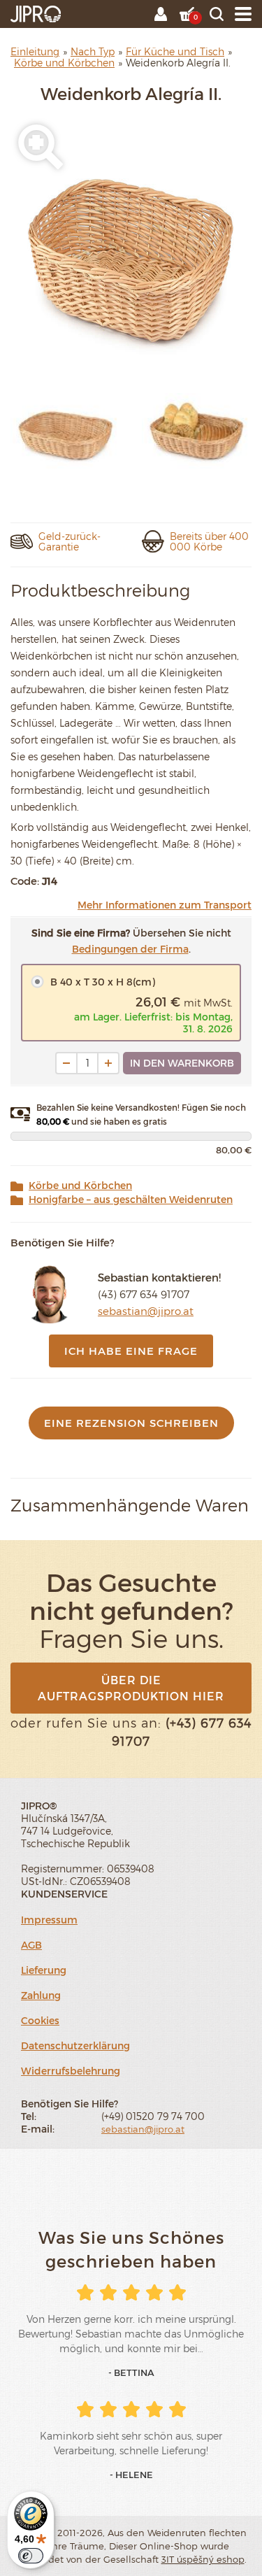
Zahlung (41, 1995)
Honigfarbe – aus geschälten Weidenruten (131, 1200)
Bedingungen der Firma (130, 949)
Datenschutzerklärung (75, 2045)
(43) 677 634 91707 (144, 1294)
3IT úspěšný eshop (203, 2559)
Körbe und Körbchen (80, 1186)
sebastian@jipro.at (146, 1311)
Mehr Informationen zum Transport (165, 905)
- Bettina (131, 2372)
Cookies (40, 2020)
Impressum (49, 1920)
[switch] (31, 2556)
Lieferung (44, 1970)
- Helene (131, 2475)
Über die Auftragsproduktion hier (131, 1688)
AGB (31, 1945)
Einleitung (35, 51)
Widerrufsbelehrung (71, 2071)
